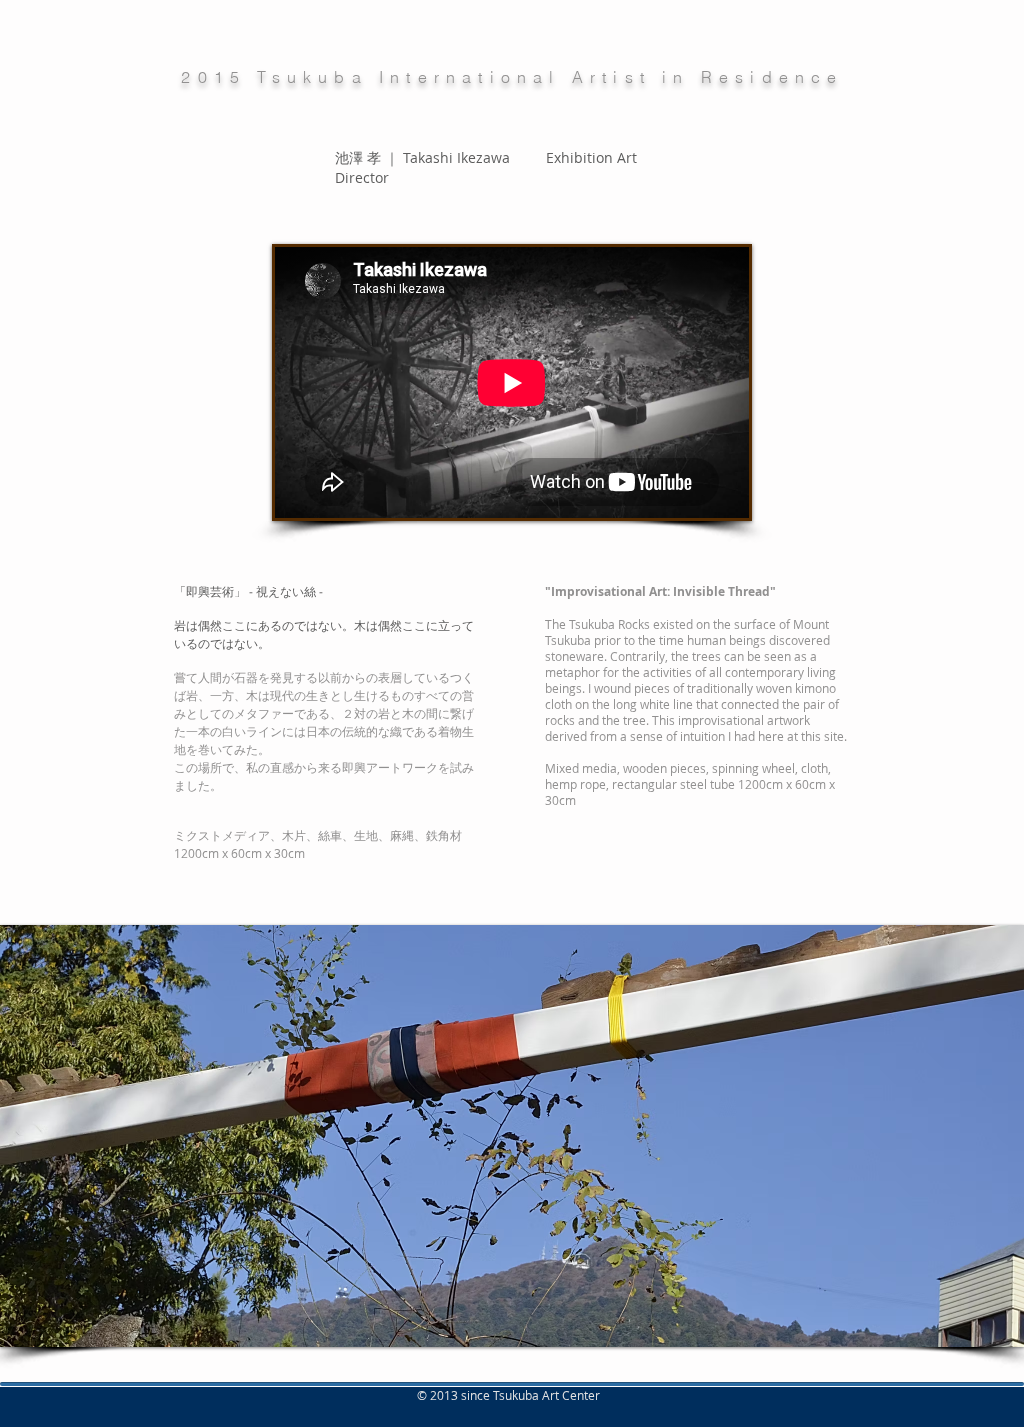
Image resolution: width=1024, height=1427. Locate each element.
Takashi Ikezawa (458, 157)
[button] (512, 1136)
